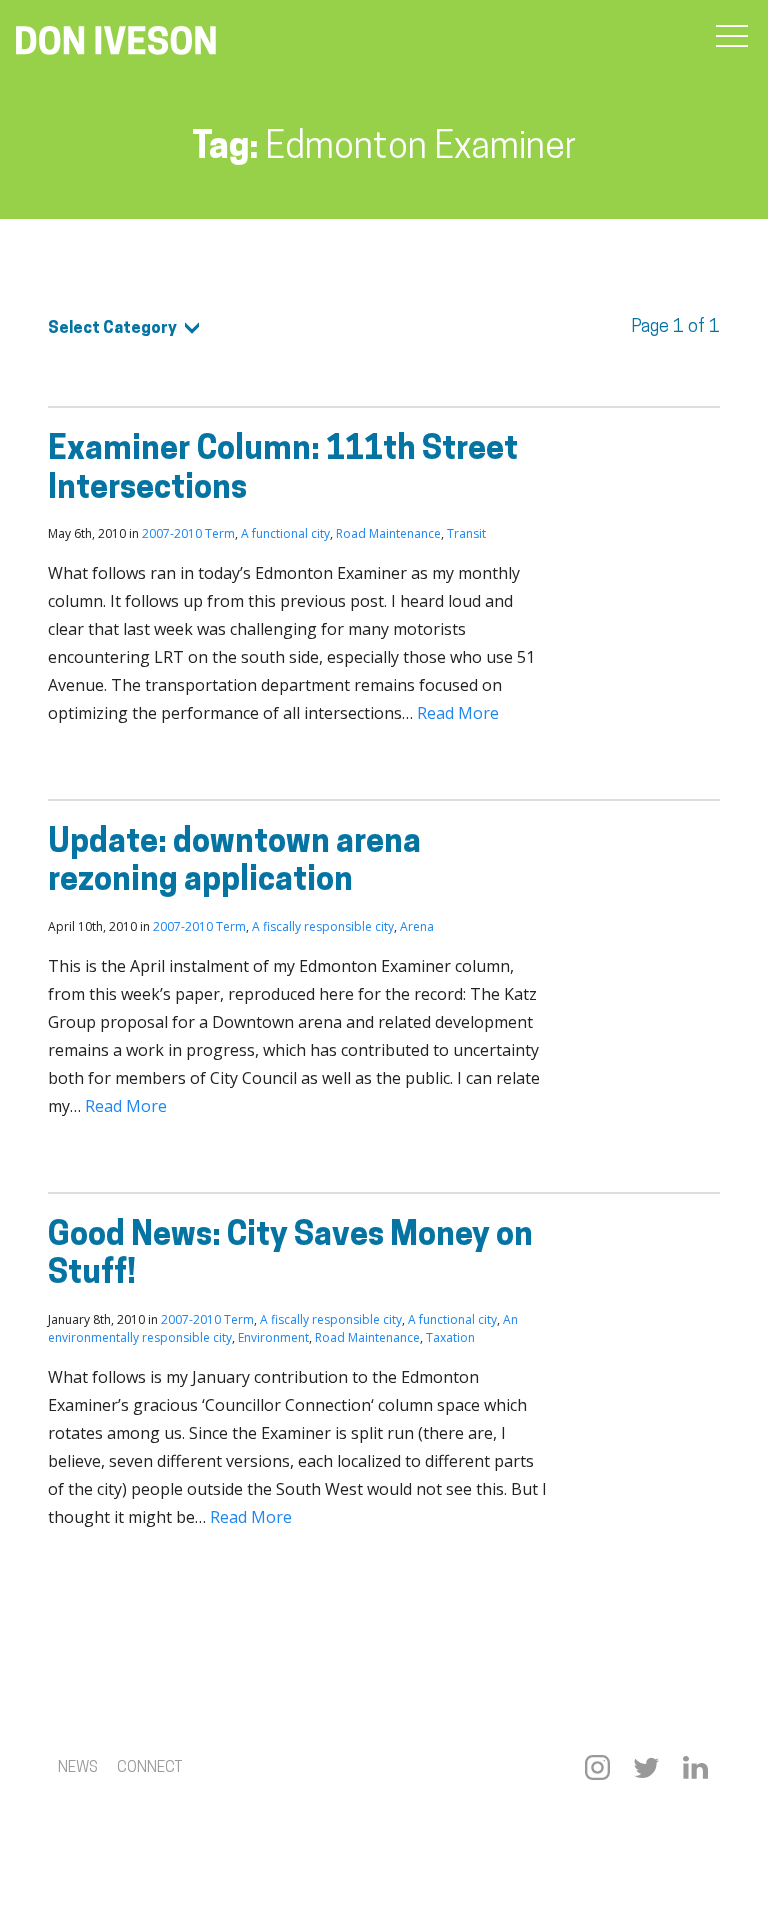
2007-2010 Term (188, 533)
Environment (273, 1337)
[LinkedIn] (695, 1767)
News (78, 1768)
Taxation (450, 1337)
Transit (466, 533)
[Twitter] (646, 1767)
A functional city (285, 533)
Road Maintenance (388, 533)
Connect (149, 1768)
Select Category (112, 329)
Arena (417, 926)
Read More (458, 713)
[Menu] (732, 37)
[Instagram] (597, 1767)
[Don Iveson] (116, 43)
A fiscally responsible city (323, 926)
